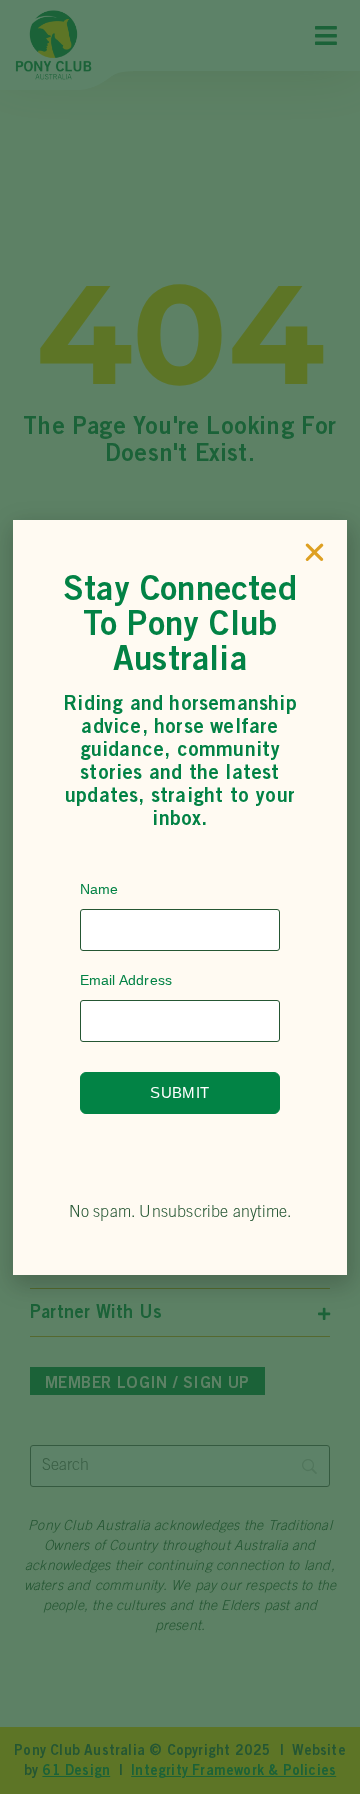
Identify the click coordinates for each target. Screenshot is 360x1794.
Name (99, 889)
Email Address (126, 980)
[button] (314, 552)
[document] (180, 897)
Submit (179, 1092)
